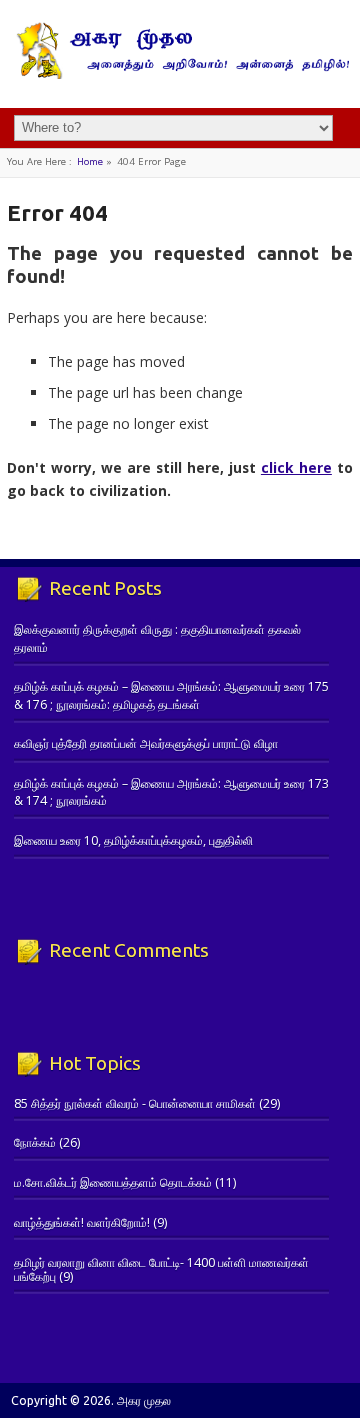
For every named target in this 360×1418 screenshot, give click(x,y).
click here (296, 467)
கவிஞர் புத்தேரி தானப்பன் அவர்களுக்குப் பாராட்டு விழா (146, 743)
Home (90, 161)
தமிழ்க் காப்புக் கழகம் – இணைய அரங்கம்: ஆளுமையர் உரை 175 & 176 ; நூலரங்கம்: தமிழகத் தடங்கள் (171, 695)
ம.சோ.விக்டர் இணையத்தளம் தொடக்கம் (113, 1182)
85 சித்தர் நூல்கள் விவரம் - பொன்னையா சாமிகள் (135, 1103)
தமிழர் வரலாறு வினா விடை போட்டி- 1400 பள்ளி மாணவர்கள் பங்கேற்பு (161, 1269)
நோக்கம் (35, 1142)
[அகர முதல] (180, 74)
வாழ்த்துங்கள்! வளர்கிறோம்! (82, 1222)
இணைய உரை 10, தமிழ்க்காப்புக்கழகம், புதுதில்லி (133, 840)
